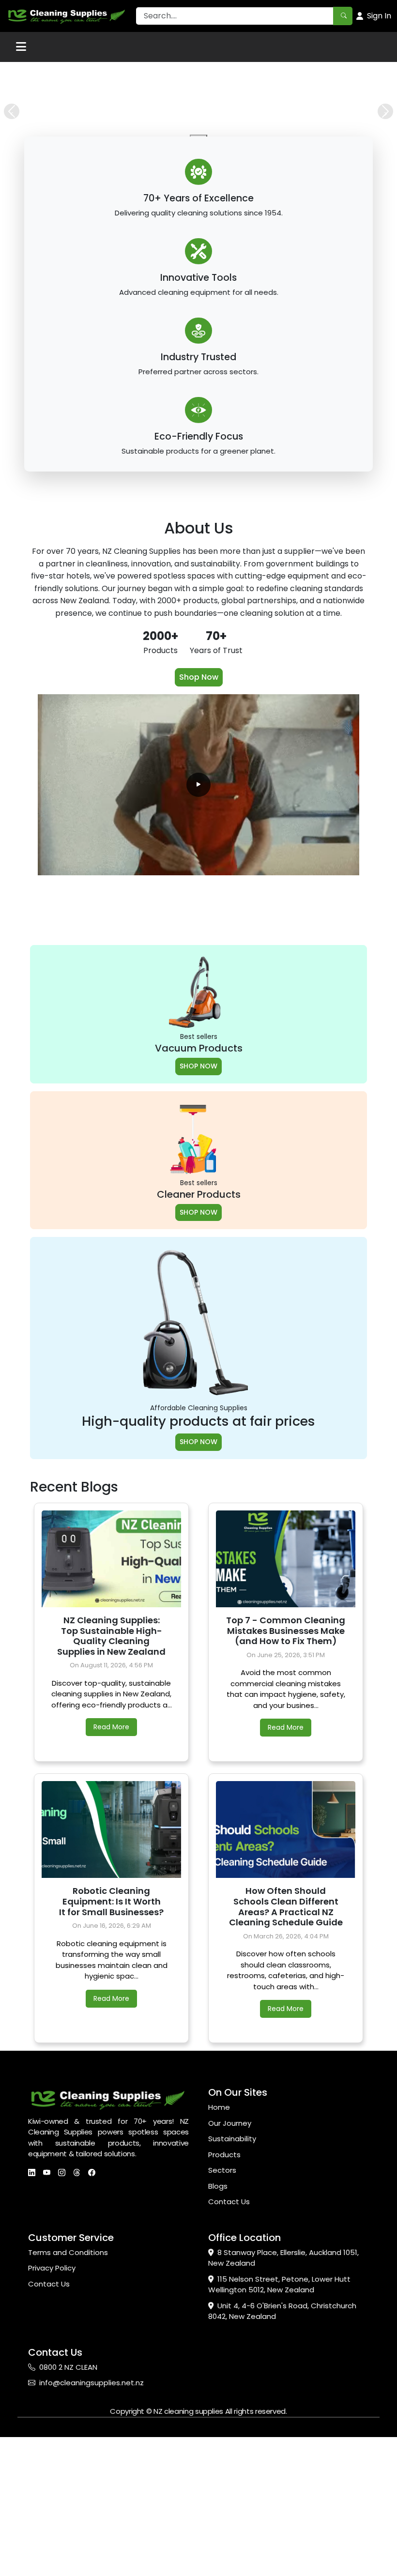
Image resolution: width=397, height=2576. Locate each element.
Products (224, 2155)
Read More (111, 1727)
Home (219, 2107)
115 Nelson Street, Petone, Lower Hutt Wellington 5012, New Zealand (279, 2285)
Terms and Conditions (68, 2252)
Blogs (218, 2186)
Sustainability (232, 2139)
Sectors (222, 2170)
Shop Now (199, 677)
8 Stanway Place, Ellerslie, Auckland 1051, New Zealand (283, 2258)
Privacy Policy (52, 2268)
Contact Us (229, 2202)
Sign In (379, 16)
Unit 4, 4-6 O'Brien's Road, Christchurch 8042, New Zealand (282, 2311)
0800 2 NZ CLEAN (68, 2367)
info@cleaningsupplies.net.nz (92, 2383)
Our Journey (230, 2123)
